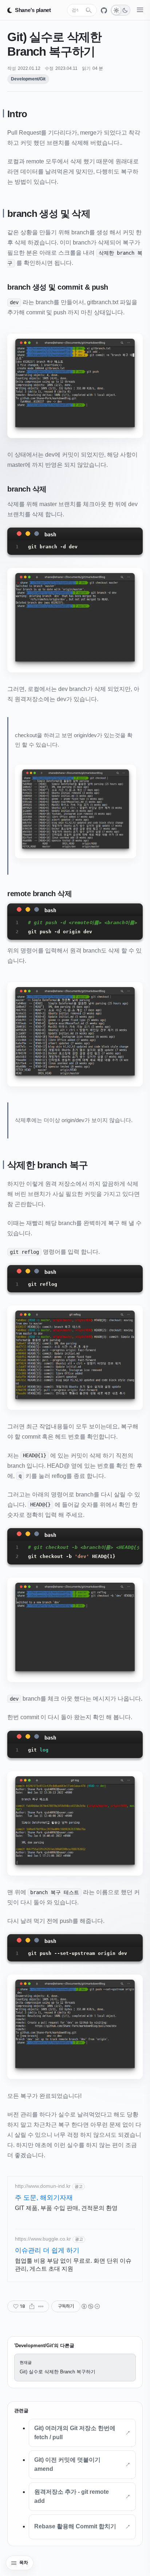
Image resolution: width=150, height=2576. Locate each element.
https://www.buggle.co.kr (43, 2239)
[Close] (19, 533)
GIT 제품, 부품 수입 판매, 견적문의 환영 (66, 2208)
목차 (24, 2563)
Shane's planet (33, 10)
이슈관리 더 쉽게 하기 (47, 2250)
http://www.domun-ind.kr (43, 2186)
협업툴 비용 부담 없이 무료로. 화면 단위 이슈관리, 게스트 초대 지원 (73, 2265)
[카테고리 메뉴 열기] (140, 10)
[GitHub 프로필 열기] (104, 10)
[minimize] (28, 533)
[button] (75, 386)
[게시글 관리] (41, 2306)
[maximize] (36, 533)
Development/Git (28, 79)
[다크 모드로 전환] (121, 10)
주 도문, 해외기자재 (44, 2198)
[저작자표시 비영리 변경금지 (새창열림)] (90, 2306)
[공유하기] (32, 2306)
